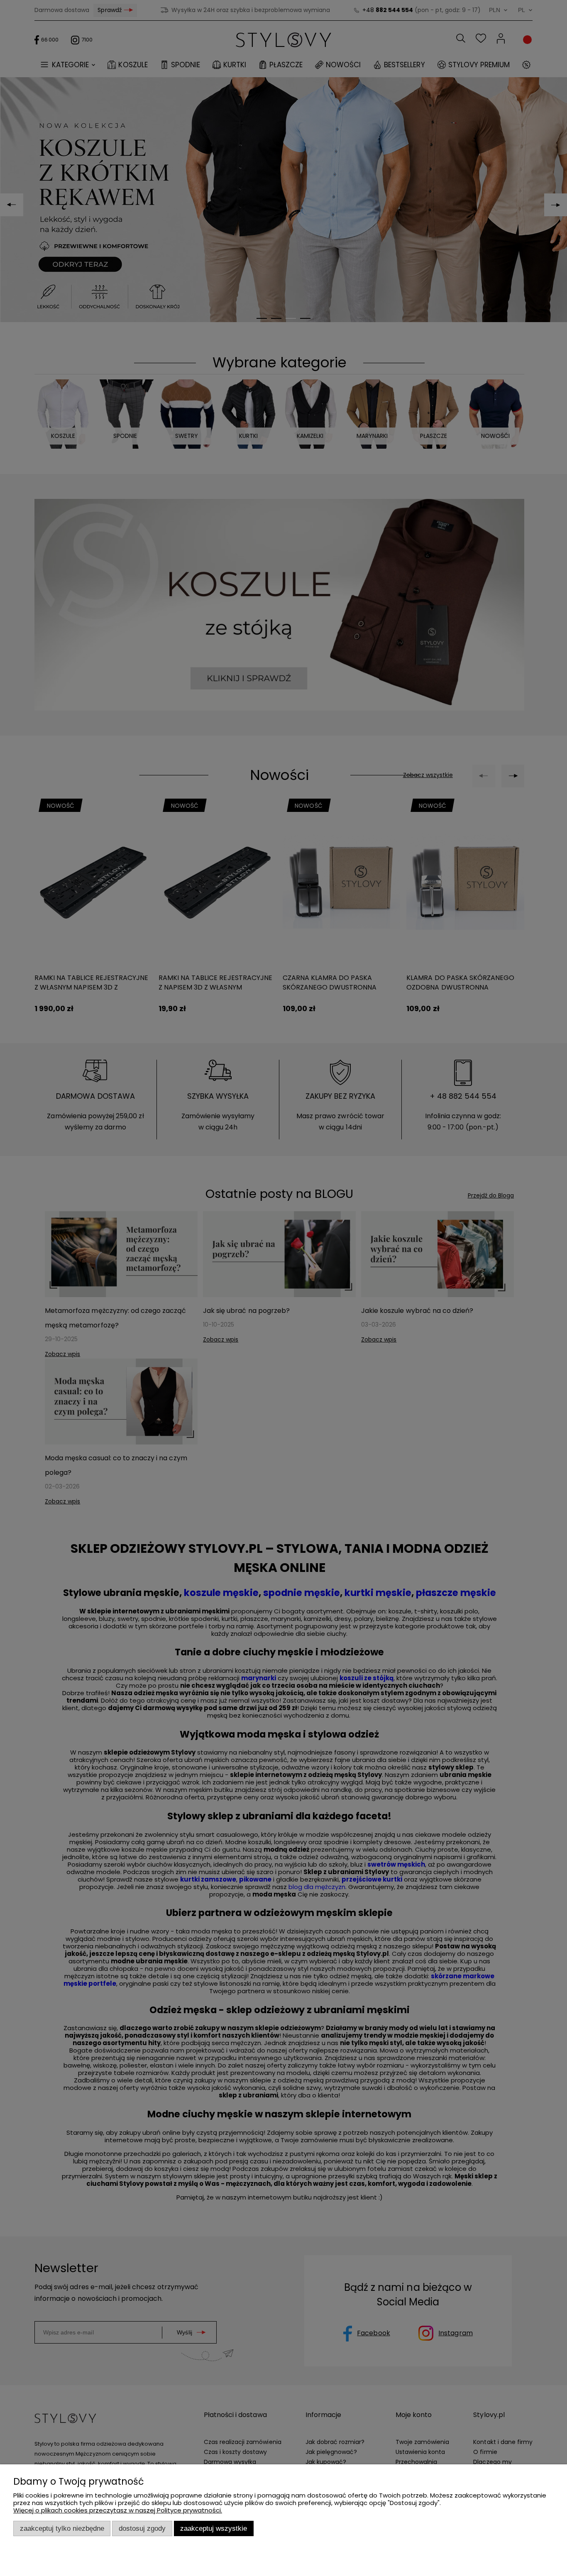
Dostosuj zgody (142, 2528)
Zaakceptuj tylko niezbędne (62, 2528)
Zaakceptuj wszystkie (214, 2528)
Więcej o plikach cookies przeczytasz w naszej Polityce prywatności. (118, 2510)
